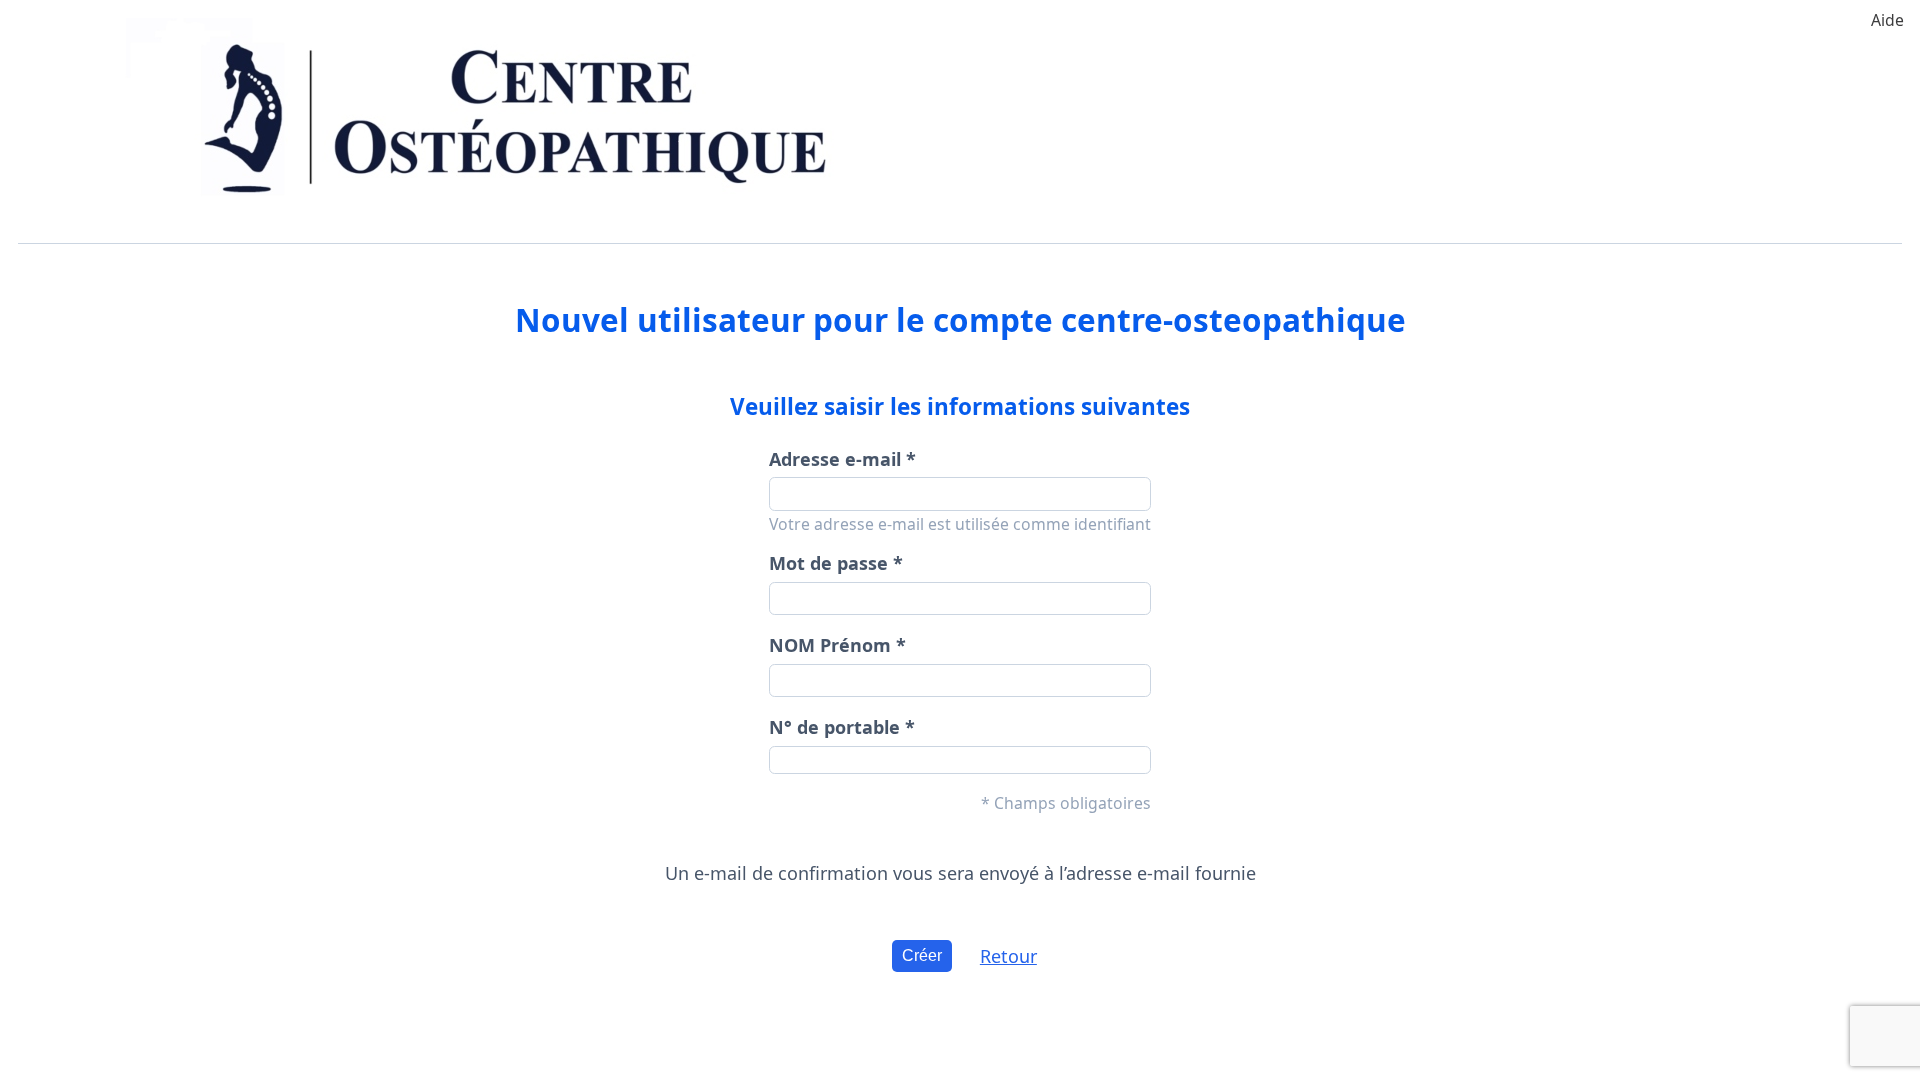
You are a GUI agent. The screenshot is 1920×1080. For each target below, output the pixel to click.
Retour (1008, 956)
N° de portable (834, 727)
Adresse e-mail (835, 459)
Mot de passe (828, 563)
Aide (1887, 20)
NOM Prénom (830, 645)
